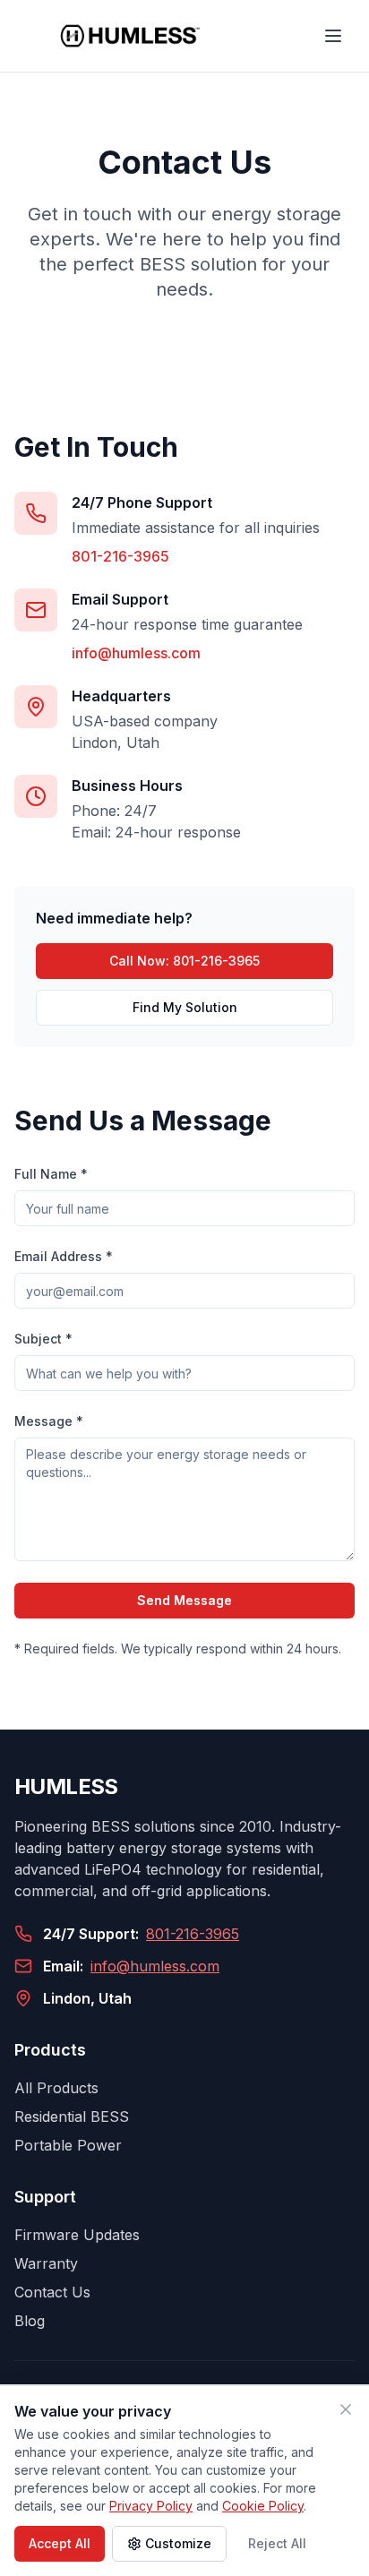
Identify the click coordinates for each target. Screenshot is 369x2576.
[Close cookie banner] (346, 2409)
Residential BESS (72, 2117)
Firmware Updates (77, 2235)
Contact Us (52, 2292)
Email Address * (64, 1256)
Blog (30, 2321)
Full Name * (51, 1174)
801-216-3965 (120, 556)
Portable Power (68, 2145)
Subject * (43, 1339)
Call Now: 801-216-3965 (184, 961)
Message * (49, 1421)
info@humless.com (136, 653)
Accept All (60, 2543)
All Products (56, 2088)
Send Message (184, 1600)
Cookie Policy (263, 2506)
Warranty (46, 2263)
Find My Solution (185, 1007)
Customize (178, 2543)
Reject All (277, 2543)
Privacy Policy (151, 2506)
